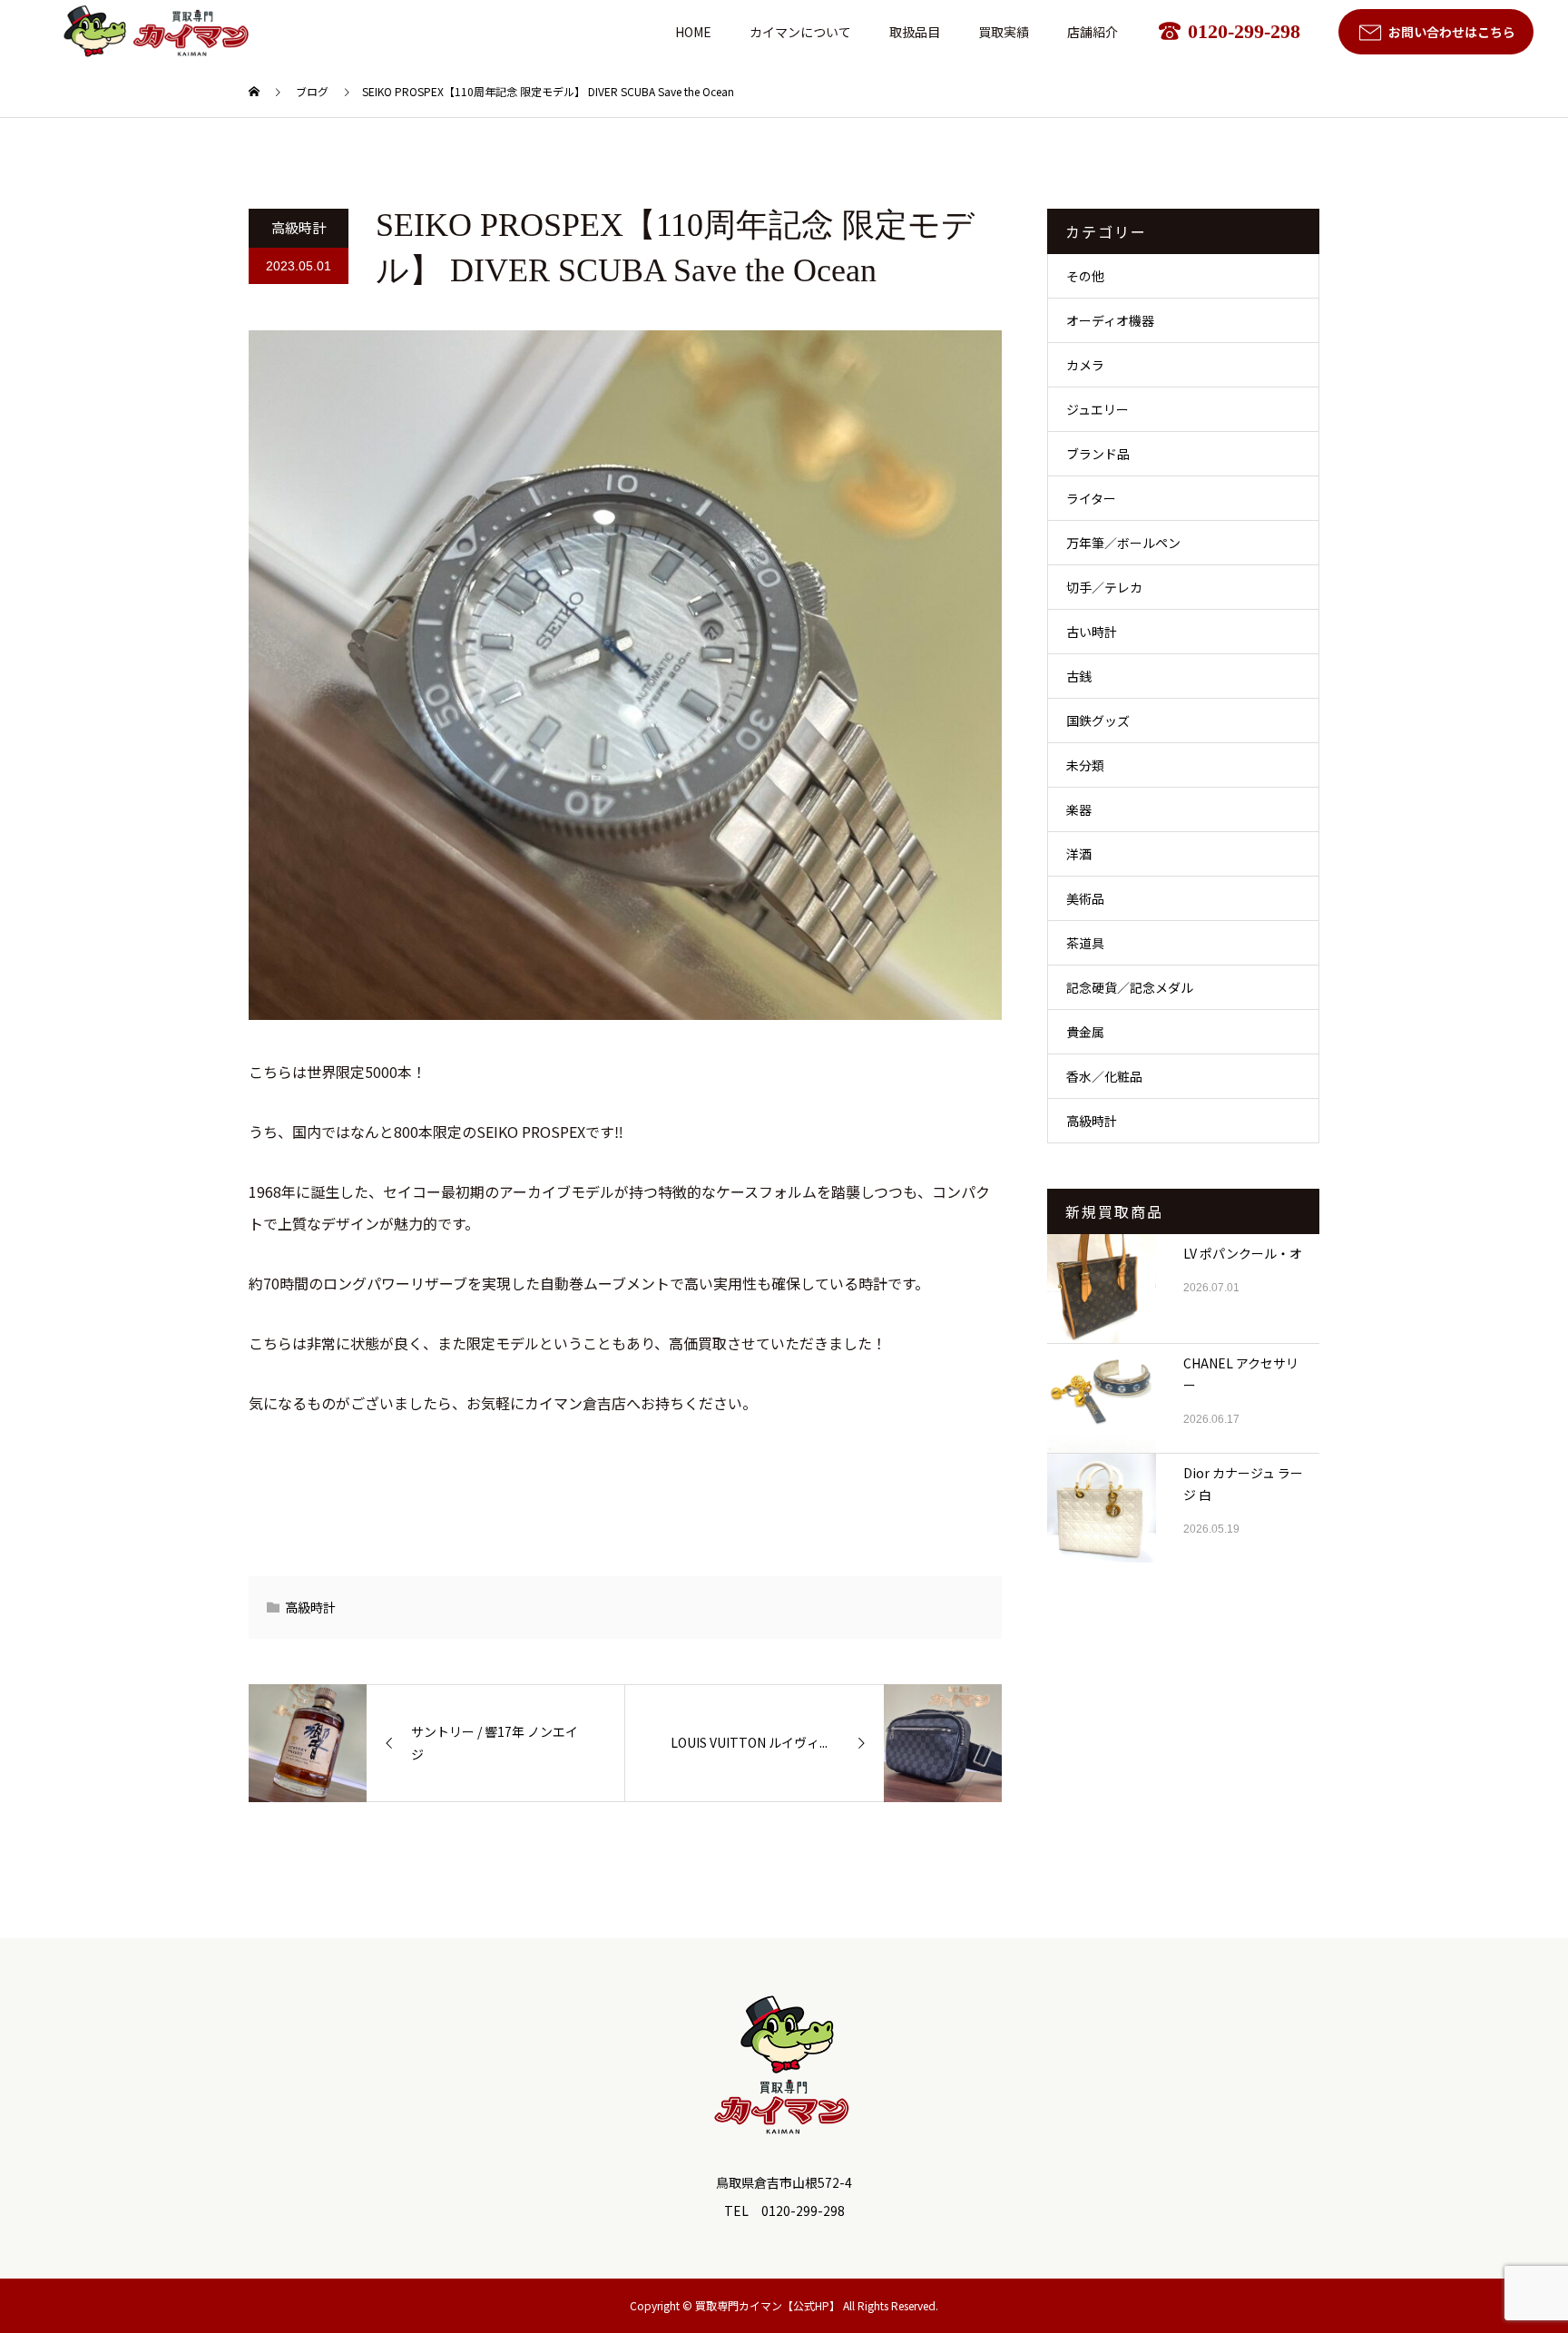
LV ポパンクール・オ (1243, 1253)
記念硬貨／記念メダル (1130, 987)
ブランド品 (1098, 454)
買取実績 (1004, 32)
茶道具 (1085, 943)
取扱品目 (915, 32)
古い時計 (1092, 632)
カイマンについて (800, 32)
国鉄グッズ (1098, 720)
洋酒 (1079, 854)
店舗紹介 (1093, 32)
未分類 (1085, 765)
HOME (693, 32)
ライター (1091, 498)
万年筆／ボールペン (1123, 543)
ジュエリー (1098, 409)
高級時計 (299, 227)
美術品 (1085, 898)
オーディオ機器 (1110, 320)
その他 (1085, 276)
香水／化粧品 (1104, 1076)
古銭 (1079, 676)
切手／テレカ (1104, 587)
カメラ (1085, 365)
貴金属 (1085, 1032)
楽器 (1079, 809)
